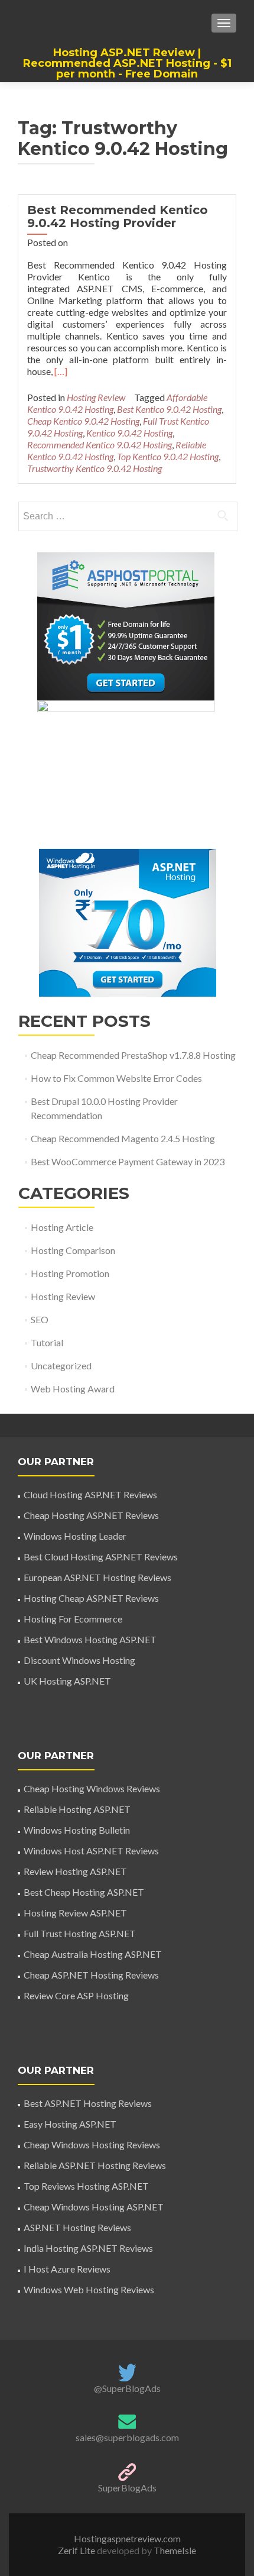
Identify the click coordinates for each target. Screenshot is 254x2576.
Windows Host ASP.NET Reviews (91, 1851)
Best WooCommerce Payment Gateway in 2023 (128, 1161)
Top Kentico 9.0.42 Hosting (168, 456)
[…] (61, 371)
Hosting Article (62, 1227)
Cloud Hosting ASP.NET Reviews (90, 1494)
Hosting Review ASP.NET (75, 1913)
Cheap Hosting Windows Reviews (92, 1788)
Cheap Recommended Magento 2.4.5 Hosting (123, 1138)
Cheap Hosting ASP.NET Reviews (91, 1515)
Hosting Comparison (73, 1250)
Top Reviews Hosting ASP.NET (86, 2186)
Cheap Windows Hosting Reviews (92, 2144)
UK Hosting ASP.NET (67, 1681)
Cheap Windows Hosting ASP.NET (94, 2207)
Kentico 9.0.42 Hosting (129, 433)
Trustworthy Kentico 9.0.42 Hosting (95, 468)
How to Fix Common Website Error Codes (116, 1078)
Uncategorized (61, 1365)
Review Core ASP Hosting (76, 1995)
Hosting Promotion (70, 1273)
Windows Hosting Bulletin (77, 1830)
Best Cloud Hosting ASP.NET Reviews (101, 1557)
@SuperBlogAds (127, 2388)
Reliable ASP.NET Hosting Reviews (95, 2165)
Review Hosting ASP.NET (75, 1871)
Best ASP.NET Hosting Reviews (88, 2103)
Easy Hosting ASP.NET (70, 2124)
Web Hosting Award (73, 1389)
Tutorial (47, 1342)
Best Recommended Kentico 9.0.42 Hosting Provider (118, 216)
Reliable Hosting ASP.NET (77, 1809)
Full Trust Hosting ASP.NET (80, 1933)
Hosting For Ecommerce (73, 1619)
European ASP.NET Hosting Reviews (97, 1577)
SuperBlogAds (127, 2488)
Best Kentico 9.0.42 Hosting (169, 409)
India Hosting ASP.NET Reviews (88, 2248)
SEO (40, 1319)
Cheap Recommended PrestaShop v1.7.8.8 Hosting (133, 1055)
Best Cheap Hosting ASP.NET (84, 1892)
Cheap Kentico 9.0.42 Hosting (83, 421)
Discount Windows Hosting (79, 1660)
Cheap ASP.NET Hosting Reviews (91, 1975)
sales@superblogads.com (127, 2437)
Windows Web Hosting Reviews (89, 2289)
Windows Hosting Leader (75, 1536)
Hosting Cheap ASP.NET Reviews (91, 1598)
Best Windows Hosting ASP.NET (90, 1639)
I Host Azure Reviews (67, 2269)
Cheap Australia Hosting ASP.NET (93, 1954)
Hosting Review (96, 397)
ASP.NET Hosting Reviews (77, 2227)
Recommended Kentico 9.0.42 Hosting (100, 445)
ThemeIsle (175, 2550)
